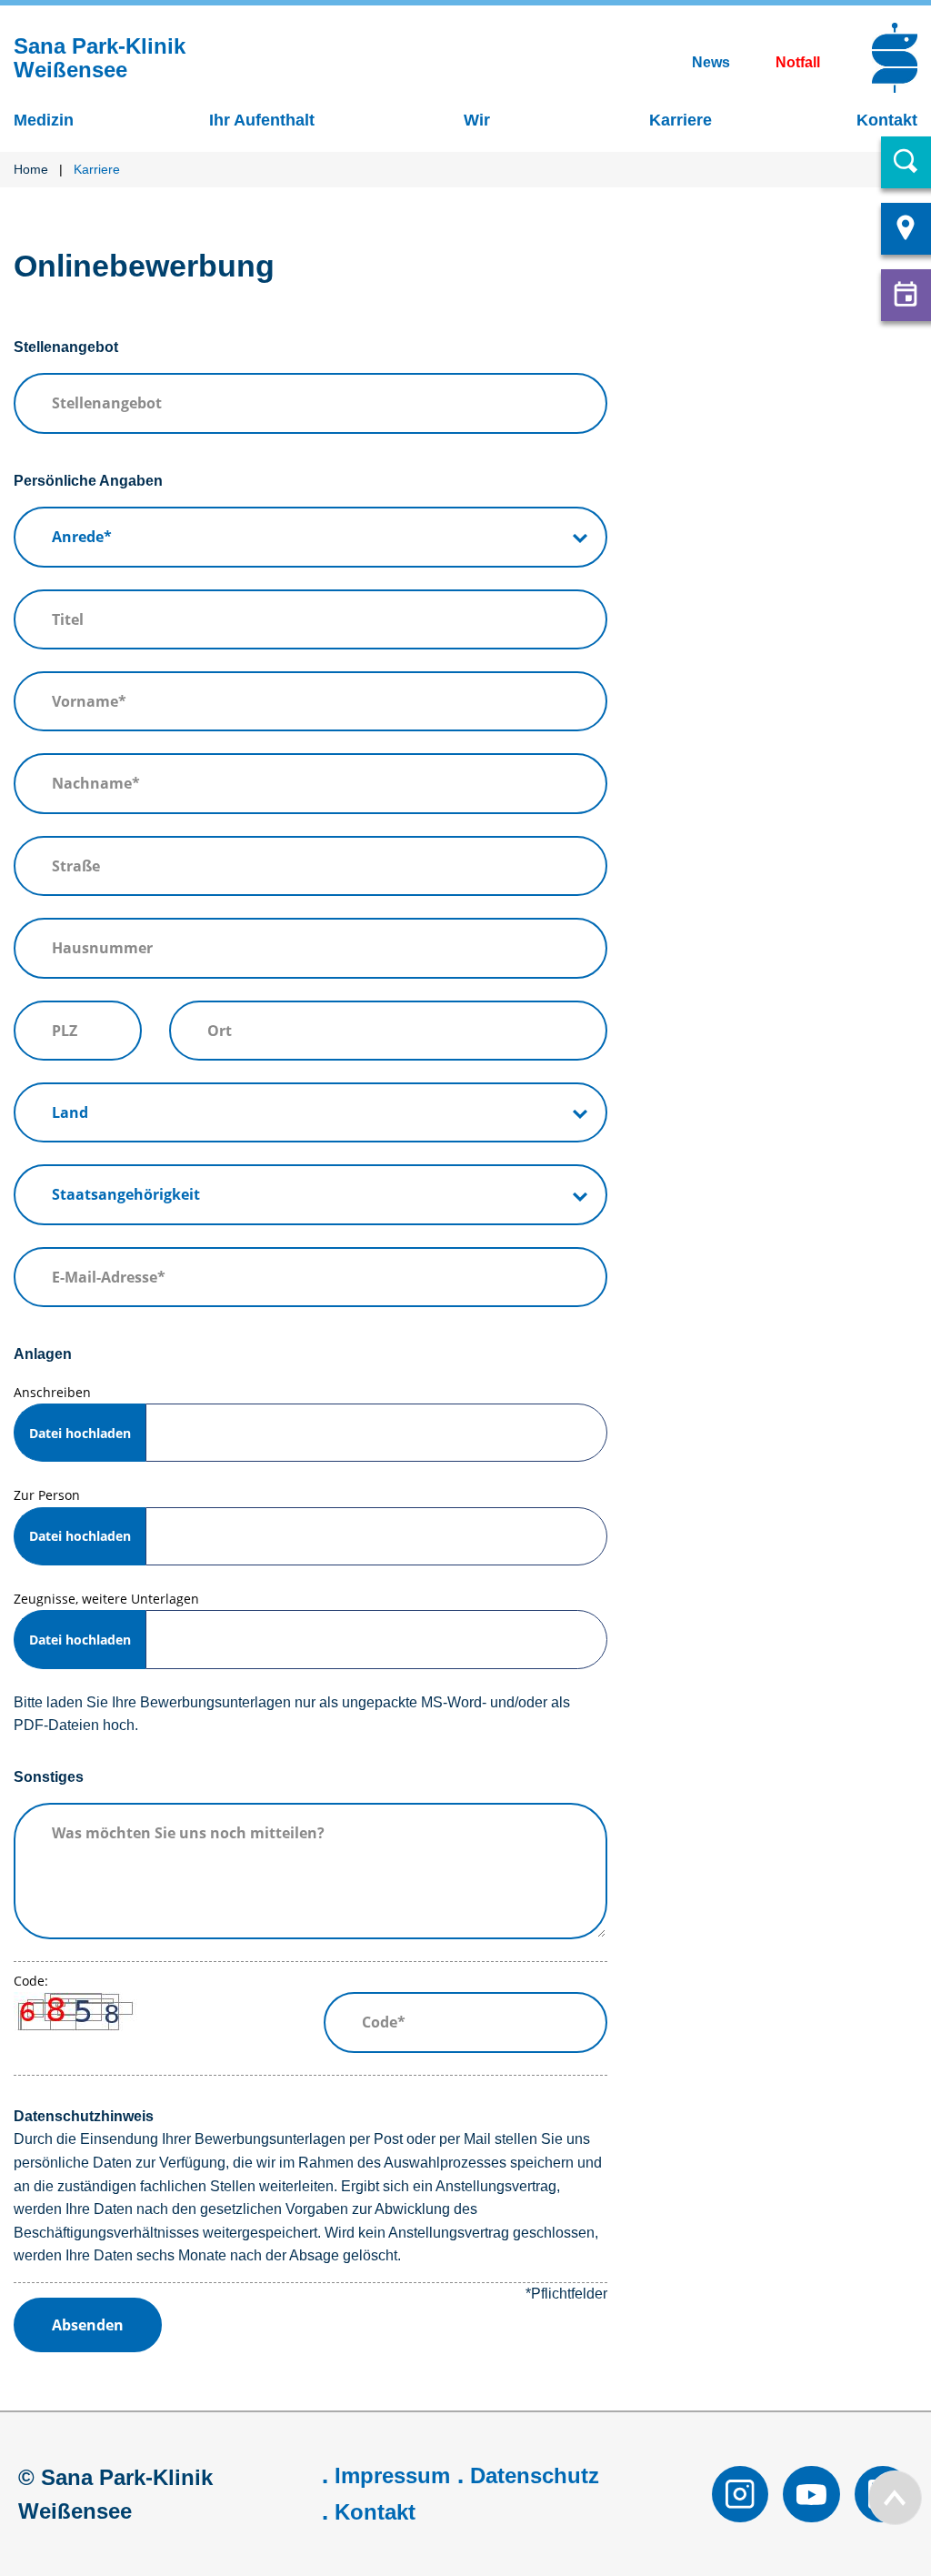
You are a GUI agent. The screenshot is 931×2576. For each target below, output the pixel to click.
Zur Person (72, 1515)
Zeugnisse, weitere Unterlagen (106, 1619)
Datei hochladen (80, 1433)
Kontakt (375, 2512)
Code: (31, 1981)
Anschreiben (72, 1413)
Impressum (392, 2475)
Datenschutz (535, 2475)
